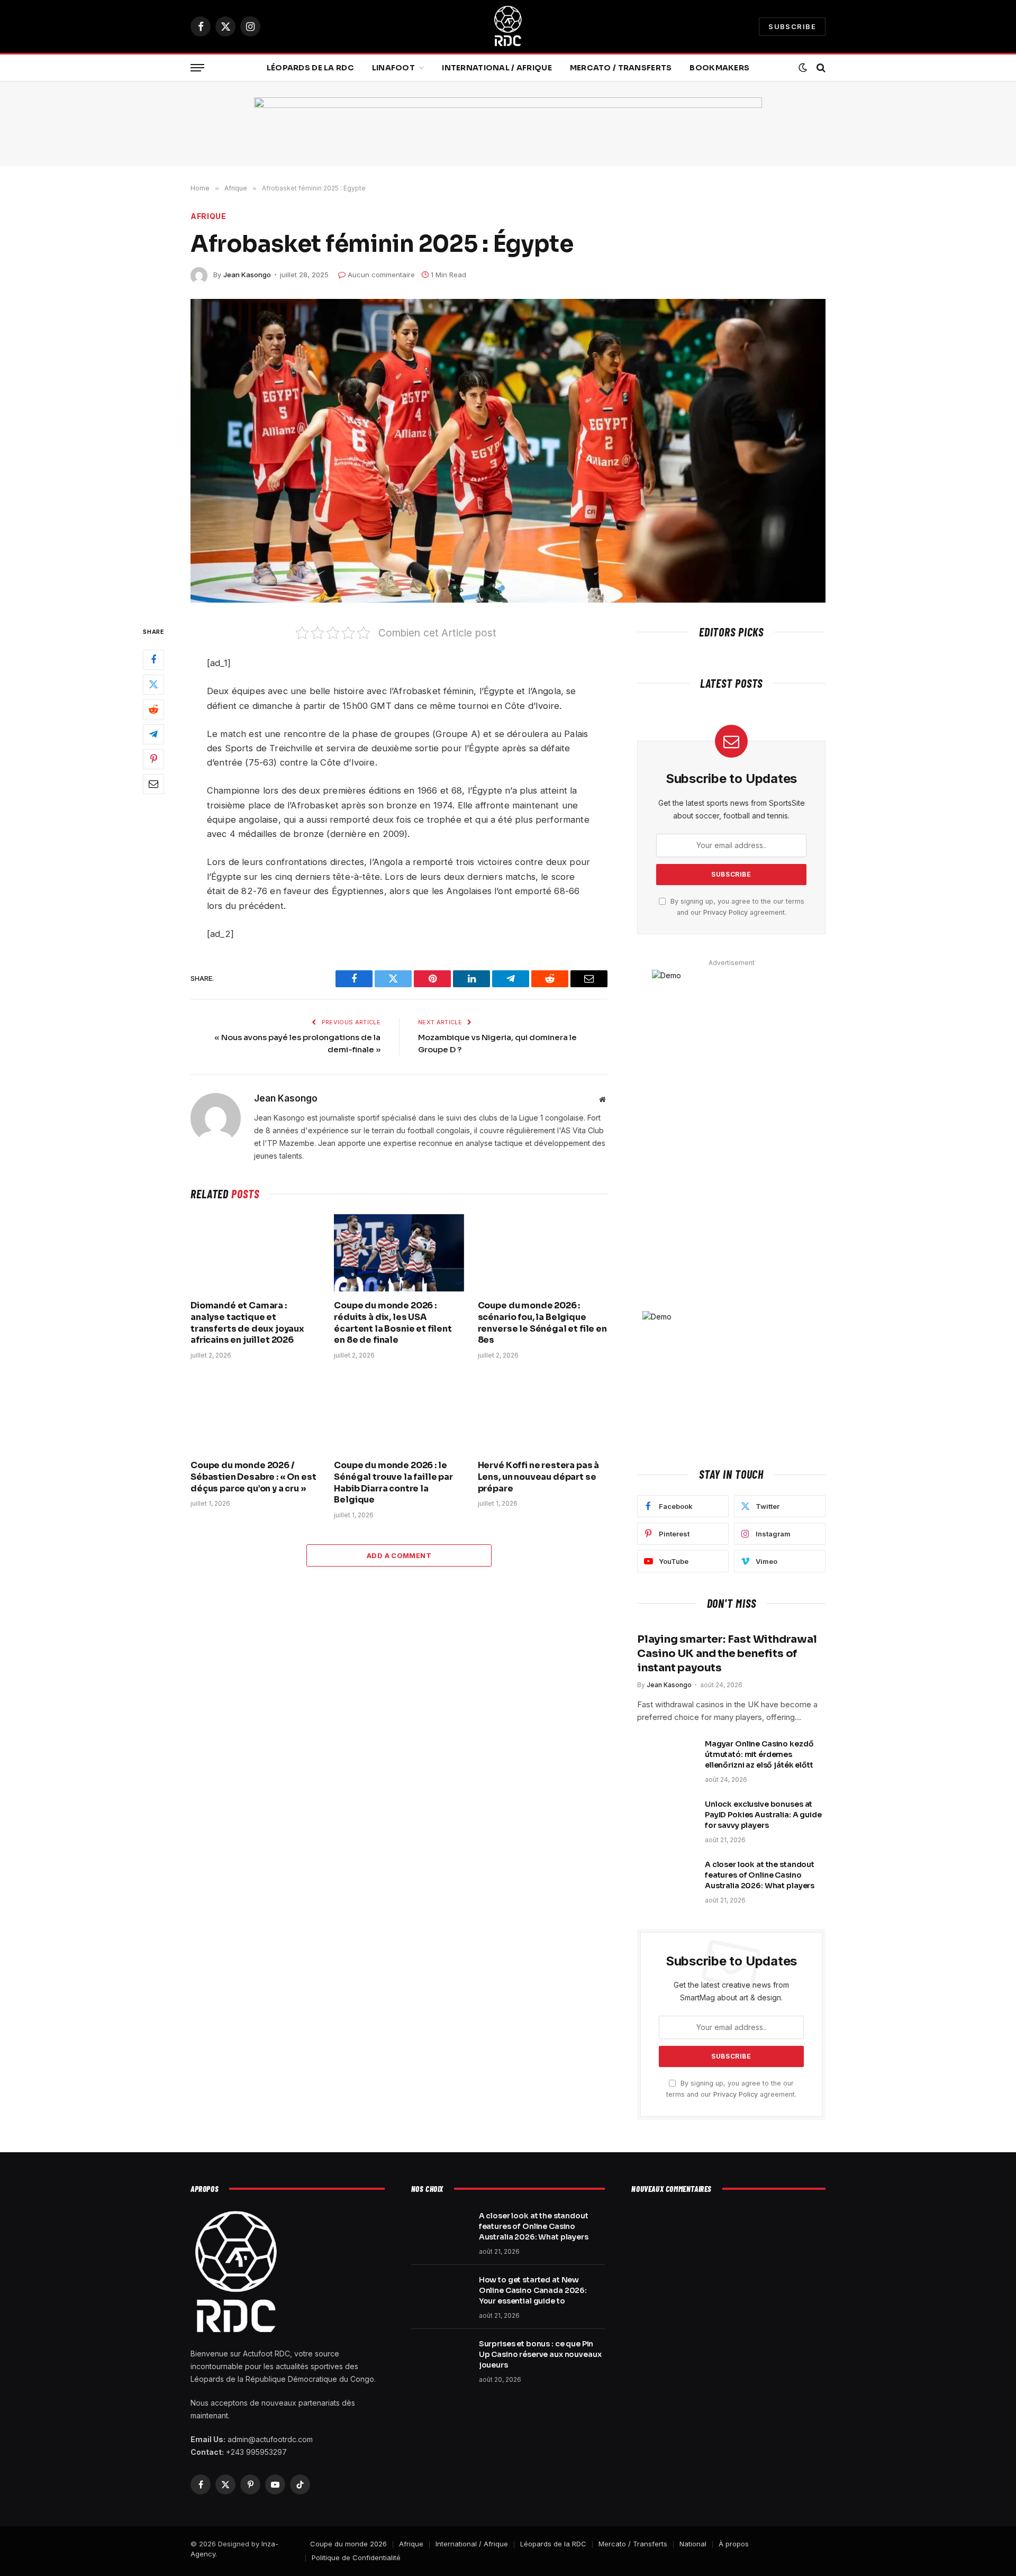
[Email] (153, 784)
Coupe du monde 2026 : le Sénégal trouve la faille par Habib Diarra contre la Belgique (393, 1482)
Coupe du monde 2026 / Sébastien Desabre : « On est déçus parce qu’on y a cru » (253, 1477)
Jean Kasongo (247, 275)
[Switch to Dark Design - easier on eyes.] (803, 68)
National (693, 2544)
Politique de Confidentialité (356, 2557)
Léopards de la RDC (310, 68)
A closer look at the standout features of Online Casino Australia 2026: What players (760, 1875)
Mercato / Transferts (621, 68)
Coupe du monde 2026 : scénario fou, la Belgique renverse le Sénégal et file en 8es (542, 1323)
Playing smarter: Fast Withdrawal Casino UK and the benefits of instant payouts (727, 1654)
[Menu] (197, 68)
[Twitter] (153, 684)
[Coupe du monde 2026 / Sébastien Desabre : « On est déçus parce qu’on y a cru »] (255, 1413)
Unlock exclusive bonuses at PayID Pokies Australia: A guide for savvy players (763, 1815)
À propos (734, 2544)
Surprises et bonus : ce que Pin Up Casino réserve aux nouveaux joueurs (540, 2354)
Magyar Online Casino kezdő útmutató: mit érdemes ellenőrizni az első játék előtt (759, 1754)
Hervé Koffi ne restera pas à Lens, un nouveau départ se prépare (539, 1477)
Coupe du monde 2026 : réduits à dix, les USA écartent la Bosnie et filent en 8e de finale (393, 1323)
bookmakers (719, 68)
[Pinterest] (153, 759)
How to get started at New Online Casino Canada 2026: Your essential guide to (533, 2290)
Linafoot (393, 68)
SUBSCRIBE (792, 26)
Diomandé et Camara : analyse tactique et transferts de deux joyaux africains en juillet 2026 (247, 1323)
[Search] (820, 68)
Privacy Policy (725, 912)
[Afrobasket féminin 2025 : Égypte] (508, 451)
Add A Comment (399, 1555)
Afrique (208, 216)
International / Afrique (497, 68)
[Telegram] (153, 734)
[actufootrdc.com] (508, 26)
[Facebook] (153, 659)
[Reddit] (153, 709)
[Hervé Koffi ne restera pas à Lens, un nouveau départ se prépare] (543, 1413)
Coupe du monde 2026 (348, 2544)
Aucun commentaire (381, 275)
